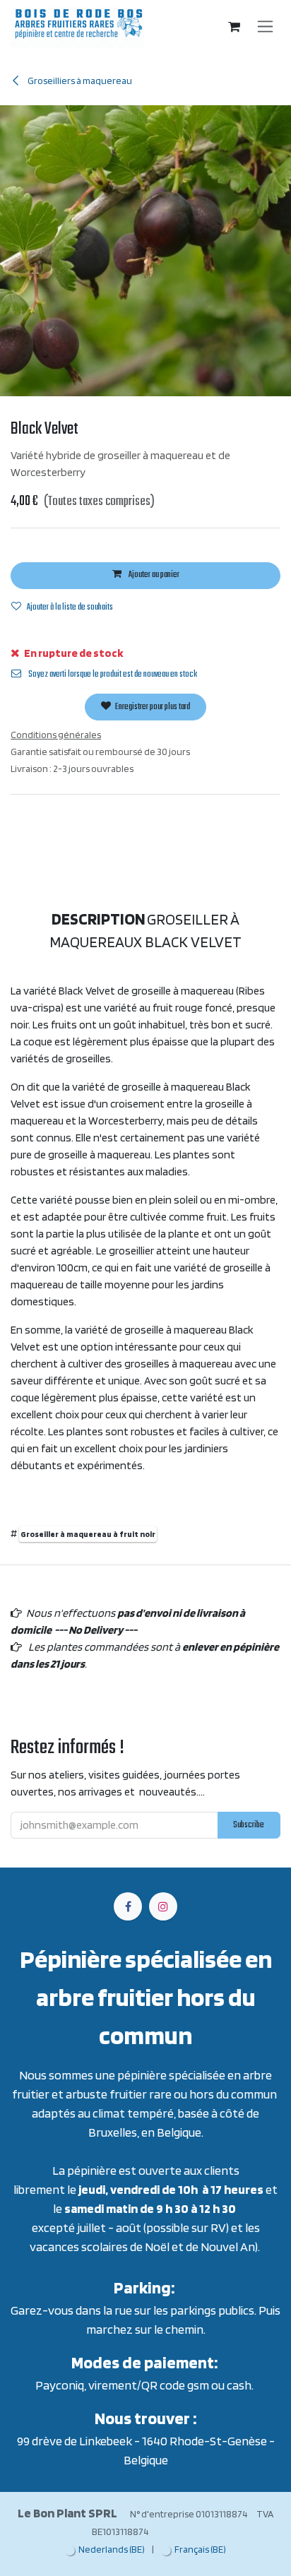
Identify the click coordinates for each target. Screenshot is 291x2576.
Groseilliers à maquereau (79, 81)
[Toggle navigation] (265, 27)
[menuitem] (105, 2550)
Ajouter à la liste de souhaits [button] (70, 607)
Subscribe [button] (249, 1825)
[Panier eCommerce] (234, 27)
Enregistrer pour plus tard (152, 707)
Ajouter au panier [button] (153, 575)
